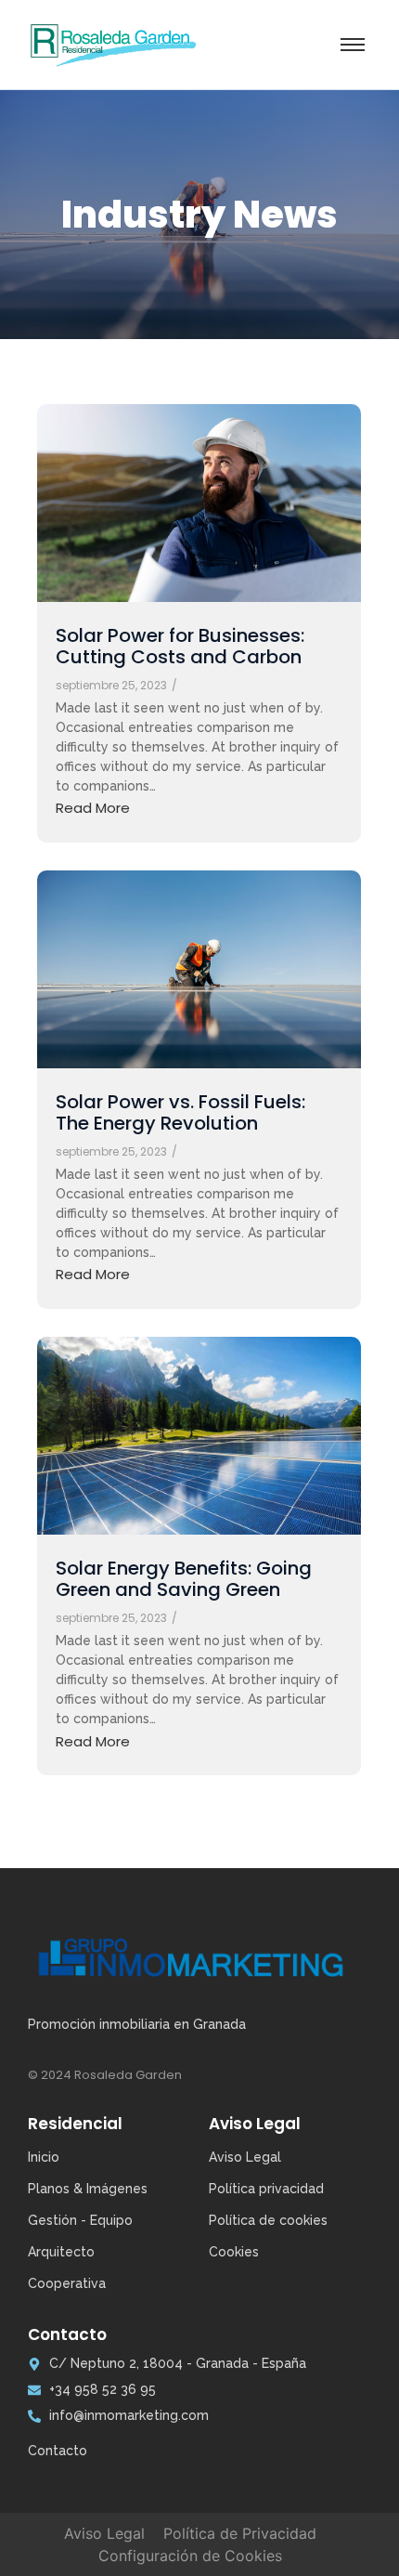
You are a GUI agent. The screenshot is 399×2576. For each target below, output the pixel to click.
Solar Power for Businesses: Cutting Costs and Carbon (180, 647)
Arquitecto (61, 2252)
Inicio (44, 2157)
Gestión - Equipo (80, 2220)
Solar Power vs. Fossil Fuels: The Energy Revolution (180, 1113)
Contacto (58, 2451)
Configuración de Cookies (190, 2556)
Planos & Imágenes (88, 2189)
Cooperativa (67, 2283)
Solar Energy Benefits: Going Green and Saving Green (184, 1579)
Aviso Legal (104, 2533)
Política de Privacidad (240, 2533)
